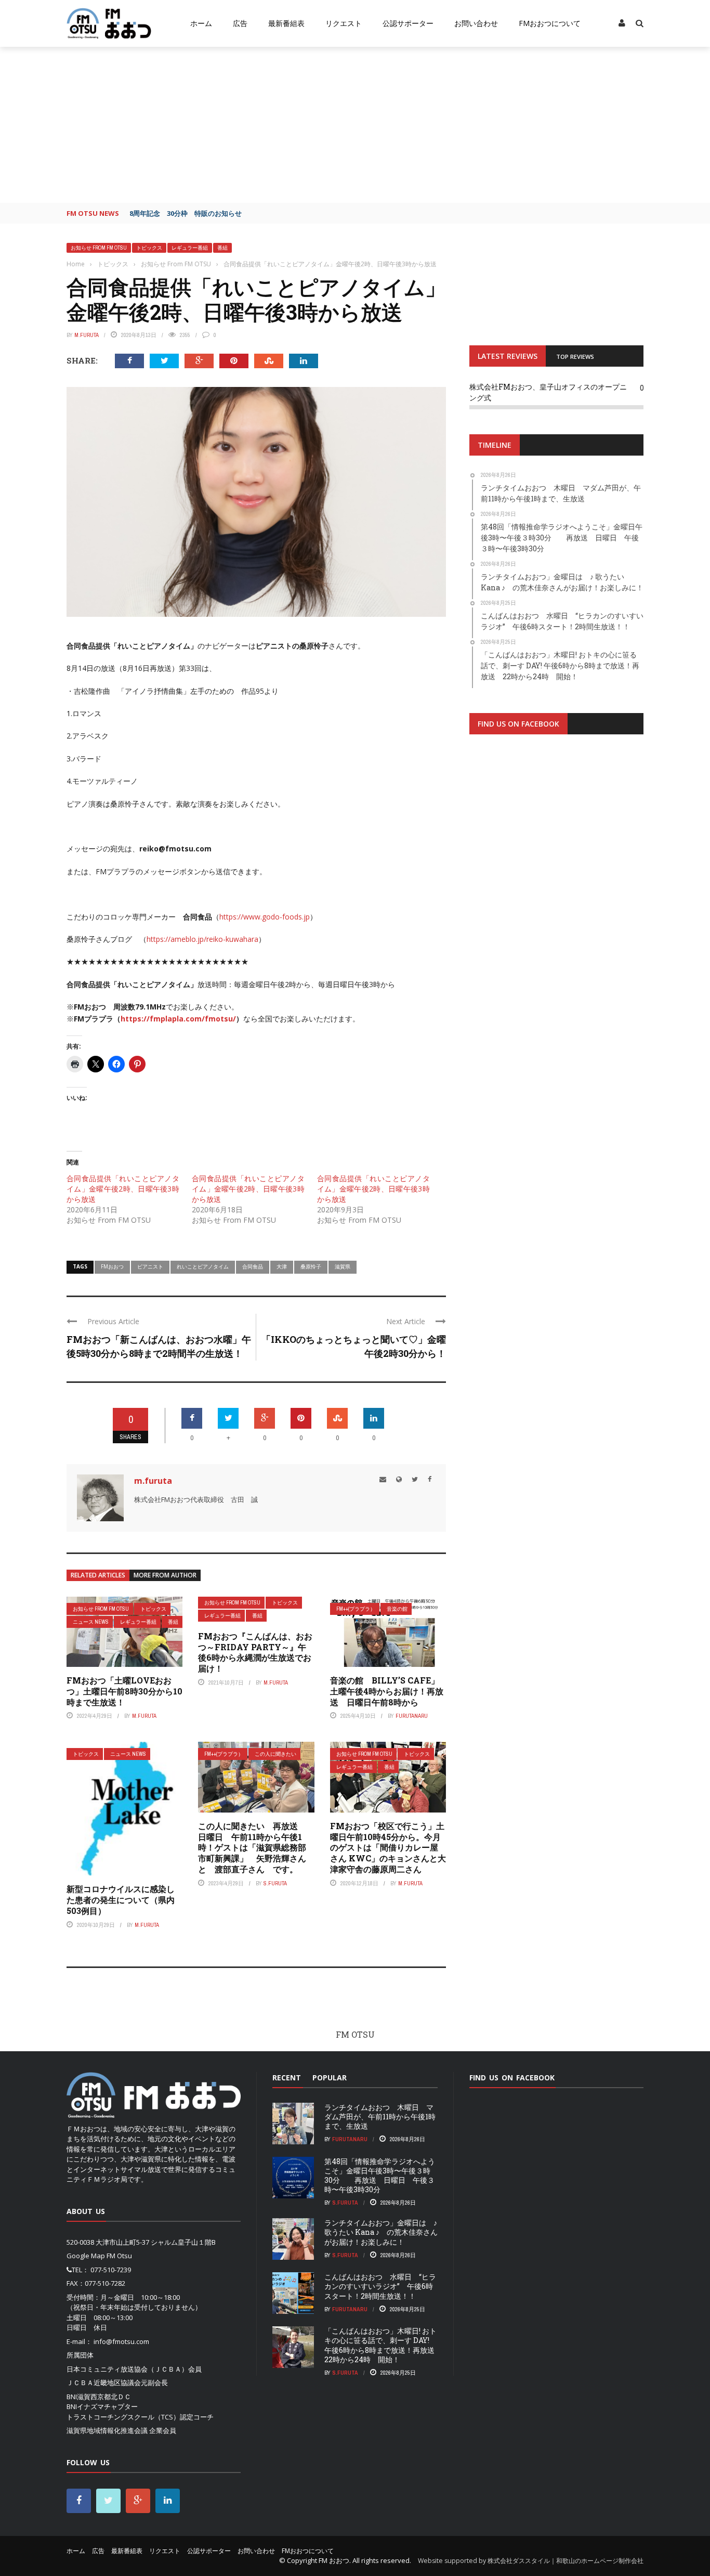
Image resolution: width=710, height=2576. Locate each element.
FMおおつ (112, 1266)
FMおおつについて (550, 23)
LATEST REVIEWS (508, 356)
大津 (282, 1266)
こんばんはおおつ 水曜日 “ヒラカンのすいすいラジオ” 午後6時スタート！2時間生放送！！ (380, 2286)
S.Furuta (275, 1883)
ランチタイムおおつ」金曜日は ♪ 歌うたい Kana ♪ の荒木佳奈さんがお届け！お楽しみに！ (381, 2232)
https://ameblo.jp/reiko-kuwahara (202, 939)
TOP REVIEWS (575, 357)
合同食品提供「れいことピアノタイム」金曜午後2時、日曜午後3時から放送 (123, 1189)
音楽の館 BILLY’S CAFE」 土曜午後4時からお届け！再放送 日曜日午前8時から (389, 1691)
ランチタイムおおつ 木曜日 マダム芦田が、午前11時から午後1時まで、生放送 (380, 2117)
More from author (165, 1575)
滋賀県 (343, 1266)
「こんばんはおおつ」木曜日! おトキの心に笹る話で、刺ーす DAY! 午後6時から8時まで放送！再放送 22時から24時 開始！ (383, 2345)
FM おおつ (334, 2560)
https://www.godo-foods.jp (265, 917)
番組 (222, 248)
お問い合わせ (476, 23)
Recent (287, 2077)
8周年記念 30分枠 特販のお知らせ (186, 213)
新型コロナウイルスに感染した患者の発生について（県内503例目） (121, 1900)
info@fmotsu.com (121, 2341)
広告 (240, 23)
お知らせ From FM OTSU (99, 248)
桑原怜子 (311, 1266)
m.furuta (87, 335)
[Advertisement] (355, 125)
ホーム (201, 23)
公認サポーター (408, 23)
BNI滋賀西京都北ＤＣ (99, 2397)
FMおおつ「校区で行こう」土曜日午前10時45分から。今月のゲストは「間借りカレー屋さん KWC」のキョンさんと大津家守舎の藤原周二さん (388, 1847)
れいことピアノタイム (203, 1266)
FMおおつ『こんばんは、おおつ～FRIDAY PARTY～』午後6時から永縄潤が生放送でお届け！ (255, 1652)
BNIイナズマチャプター (102, 2406)
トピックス (149, 248)
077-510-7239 (111, 2270)
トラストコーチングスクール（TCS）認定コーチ (140, 2417)
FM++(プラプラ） (356, 1609)
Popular (330, 2077)
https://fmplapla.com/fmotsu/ (178, 1019)
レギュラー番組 (190, 248)
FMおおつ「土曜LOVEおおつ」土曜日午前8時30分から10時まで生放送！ (124, 1691)
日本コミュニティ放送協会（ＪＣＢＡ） (127, 2369)
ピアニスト (150, 1266)
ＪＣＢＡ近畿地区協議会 (104, 2383)
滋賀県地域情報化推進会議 (107, 2430)
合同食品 (253, 1266)
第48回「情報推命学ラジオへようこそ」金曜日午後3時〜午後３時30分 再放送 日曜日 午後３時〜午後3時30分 (380, 2176)
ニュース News (91, 1622)
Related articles (98, 1575)
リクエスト (344, 23)
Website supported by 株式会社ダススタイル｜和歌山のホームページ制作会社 (531, 2561)
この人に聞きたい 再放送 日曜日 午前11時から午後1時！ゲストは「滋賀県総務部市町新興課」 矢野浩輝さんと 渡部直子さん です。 (252, 1847)
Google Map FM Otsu (99, 2256)
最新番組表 (286, 23)
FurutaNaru (412, 1716)
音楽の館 (397, 1609)
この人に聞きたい (275, 1754)
